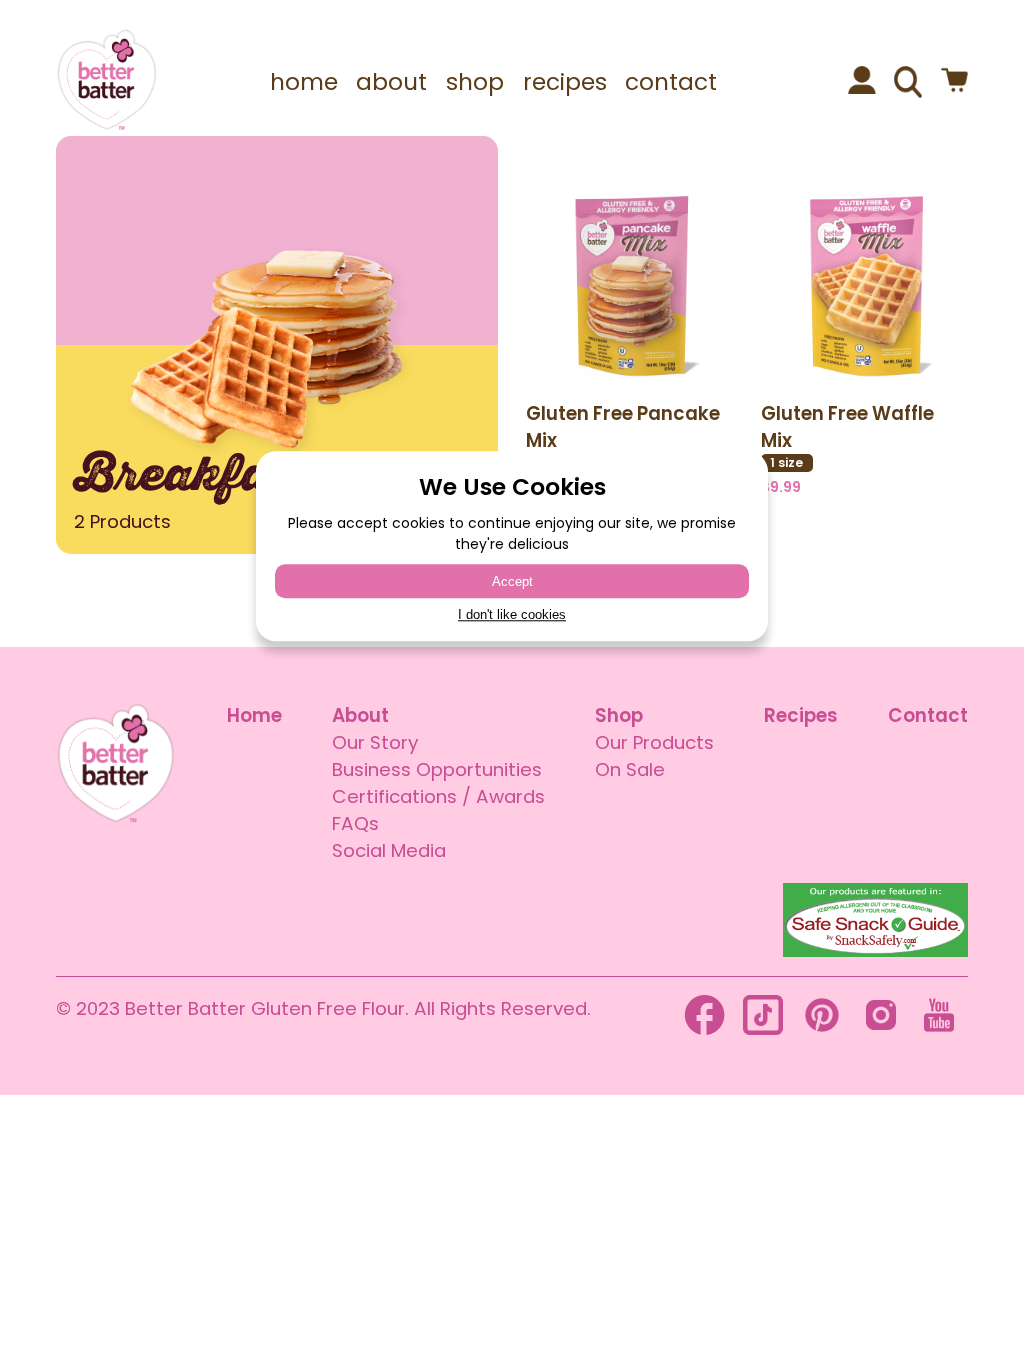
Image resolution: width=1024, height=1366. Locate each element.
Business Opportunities (437, 769)
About (360, 715)
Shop (619, 715)
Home (254, 715)
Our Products (654, 742)
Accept (512, 581)
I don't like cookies (512, 615)
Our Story (375, 742)
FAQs (355, 823)
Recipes (801, 715)
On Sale (630, 769)
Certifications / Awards (438, 796)
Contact (928, 715)
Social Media (389, 850)
